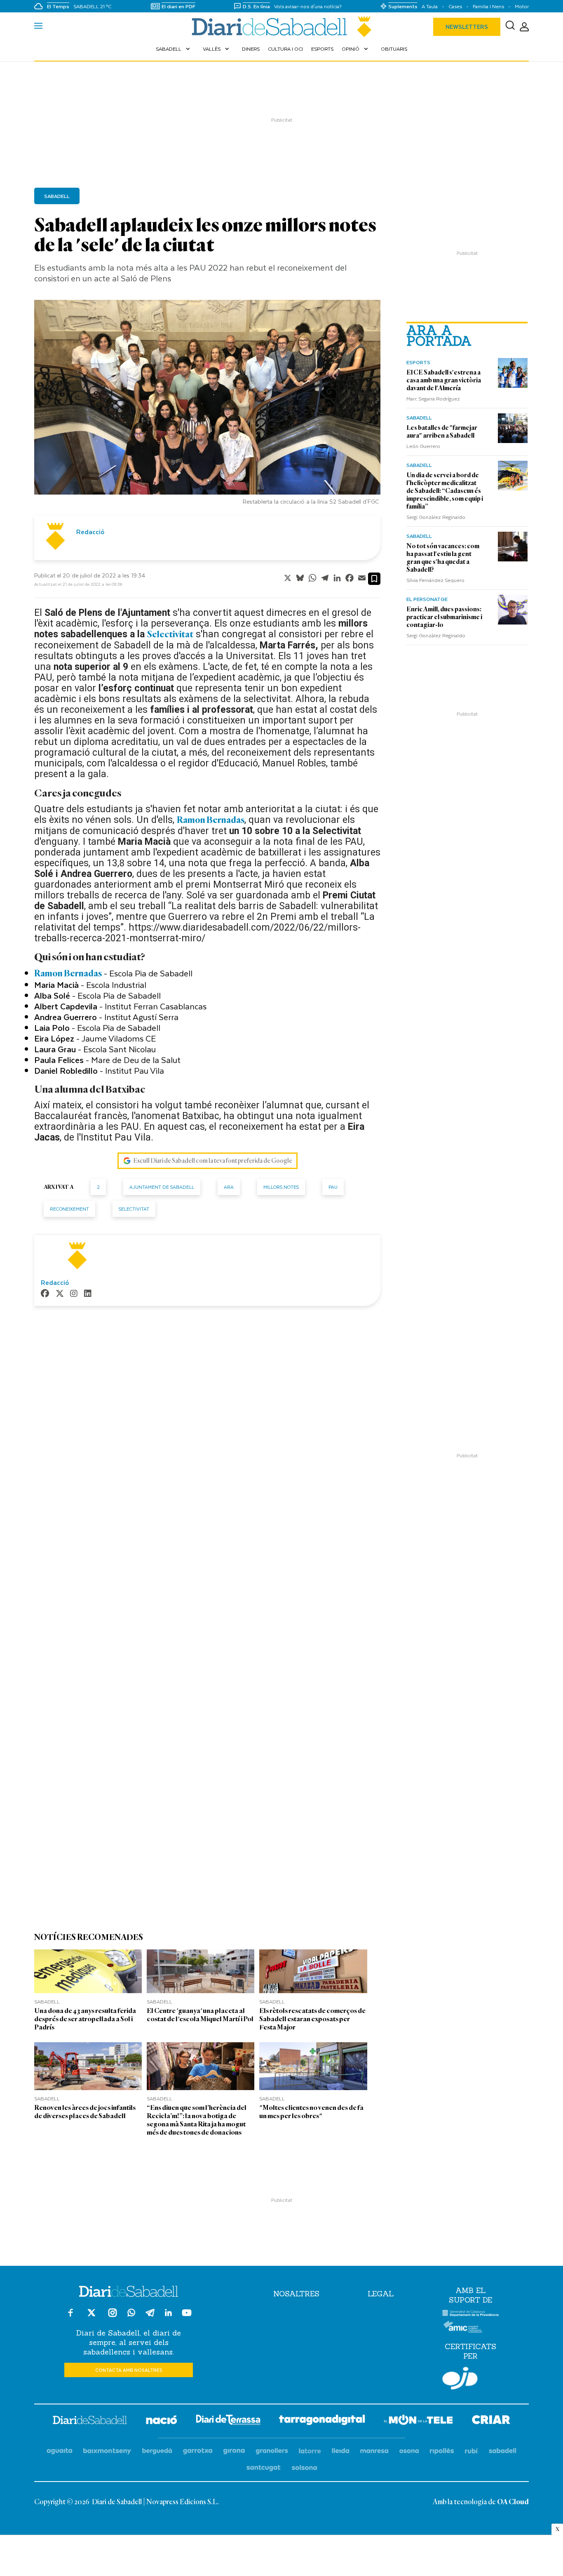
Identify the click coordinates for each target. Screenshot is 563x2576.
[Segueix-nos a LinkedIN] (168, 2314)
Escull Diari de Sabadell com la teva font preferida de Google (213, 1161)
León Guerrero (423, 446)
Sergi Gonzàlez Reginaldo (436, 517)
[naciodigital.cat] (107, 2451)
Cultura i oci (285, 49)
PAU (333, 1187)
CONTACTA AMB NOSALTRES (129, 2370)
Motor (522, 6)
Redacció (90, 532)
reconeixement (69, 1209)
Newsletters (467, 27)
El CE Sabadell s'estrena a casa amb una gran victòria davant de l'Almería (444, 380)
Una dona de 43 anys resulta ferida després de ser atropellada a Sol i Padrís (85, 2019)
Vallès (217, 49)
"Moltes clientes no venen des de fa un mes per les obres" (311, 2112)
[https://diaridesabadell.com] (90, 2421)
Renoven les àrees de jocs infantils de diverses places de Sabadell (85, 2112)
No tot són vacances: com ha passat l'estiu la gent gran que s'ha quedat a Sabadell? (443, 558)
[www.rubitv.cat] (472, 2451)
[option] (207, 404)
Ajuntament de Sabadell (162, 1187)
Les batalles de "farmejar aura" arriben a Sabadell (442, 432)
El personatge (427, 599)
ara (229, 1187)
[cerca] (510, 27)
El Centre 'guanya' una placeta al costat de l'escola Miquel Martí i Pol (200, 2015)
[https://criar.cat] (491, 2421)
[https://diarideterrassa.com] (228, 2421)
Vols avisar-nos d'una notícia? (308, 6)
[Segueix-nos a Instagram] (113, 2316)
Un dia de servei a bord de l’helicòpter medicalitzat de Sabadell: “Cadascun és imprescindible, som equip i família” (445, 491)
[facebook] (45, 1294)
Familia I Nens (488, 6)
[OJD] (460, 2380)
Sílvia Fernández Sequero (435, 580)
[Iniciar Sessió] (524, 27)
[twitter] (60, 1294)
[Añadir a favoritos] (374, 579)
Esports (322, 49)
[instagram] (74, 1294)
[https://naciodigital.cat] (162, 2421)
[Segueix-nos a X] (91, 2316)
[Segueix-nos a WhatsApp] (131, 2314)
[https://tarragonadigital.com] (322, 2421)
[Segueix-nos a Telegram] (150, 2316)
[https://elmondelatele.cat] (418, 2421)
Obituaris (394, 49)
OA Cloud (513, 2502)
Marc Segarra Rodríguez (433, 398)
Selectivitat (170, 635)
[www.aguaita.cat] (60, 2451)
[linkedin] (88, 1294)
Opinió (356, 49)
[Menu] (38, 27)
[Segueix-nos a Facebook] (70, 2316)
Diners (251, 49)
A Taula (430, 6)
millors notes (281, 1187)
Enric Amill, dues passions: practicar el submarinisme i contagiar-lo (444, 617)
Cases (455, 6)
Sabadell (174, 49)
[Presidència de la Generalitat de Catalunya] (470, 2314)
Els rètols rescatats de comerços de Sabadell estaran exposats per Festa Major (312, 2019)
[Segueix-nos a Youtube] (187, 2316)
